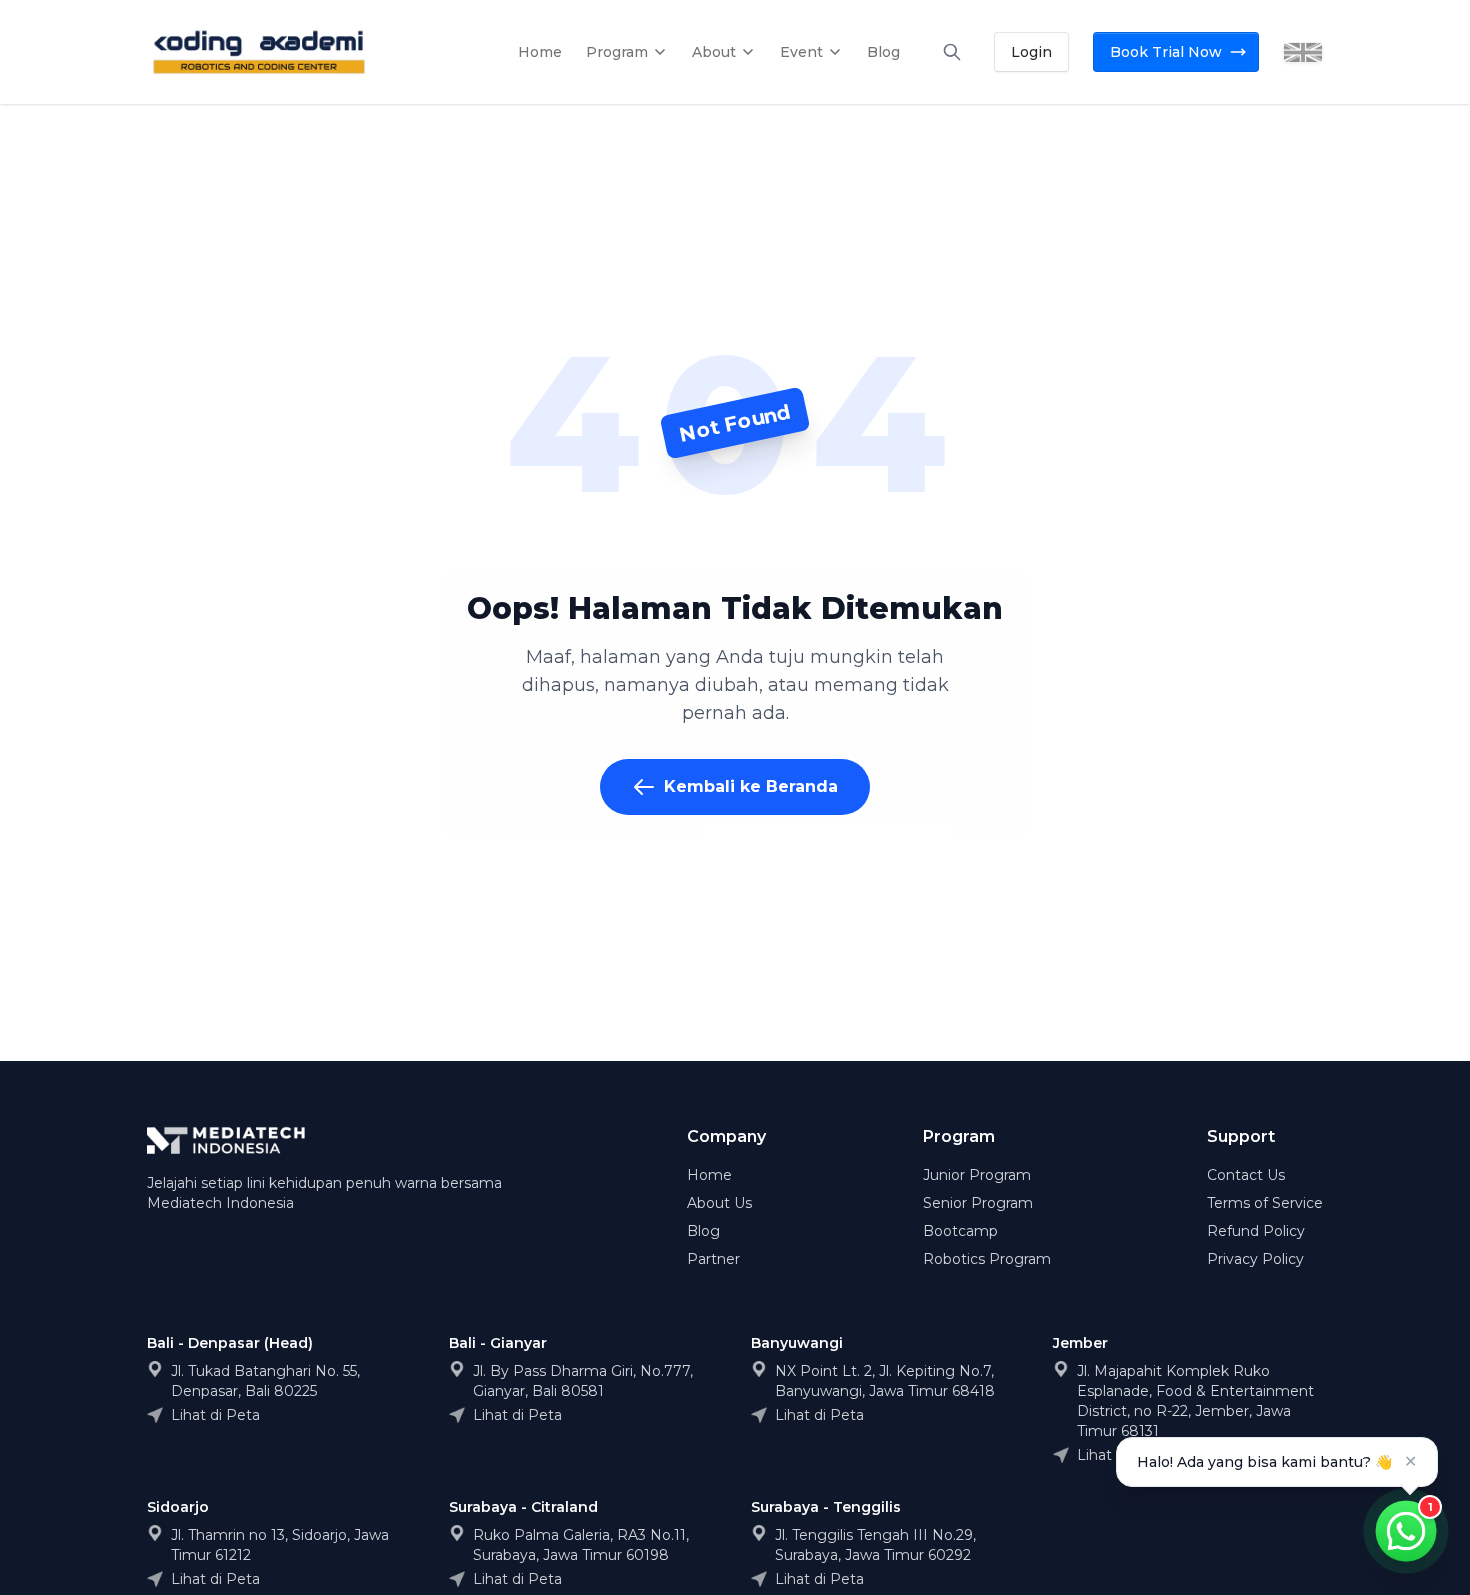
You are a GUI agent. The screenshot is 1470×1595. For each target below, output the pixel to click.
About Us (719, 1203)
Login (1031, 52)
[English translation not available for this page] (1303, 52)
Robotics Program (987, 1259)
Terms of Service (1265, 1203)
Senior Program (978, 1203)
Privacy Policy (1255, 1259)
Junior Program (977, 1175)
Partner (713, 1259)
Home (709, 1175)
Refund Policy (1256, 1231)
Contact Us (1246, 1175)
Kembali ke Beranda (751, 786)
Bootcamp (960, 1231)
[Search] (952, 52)
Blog (703, 1231)
